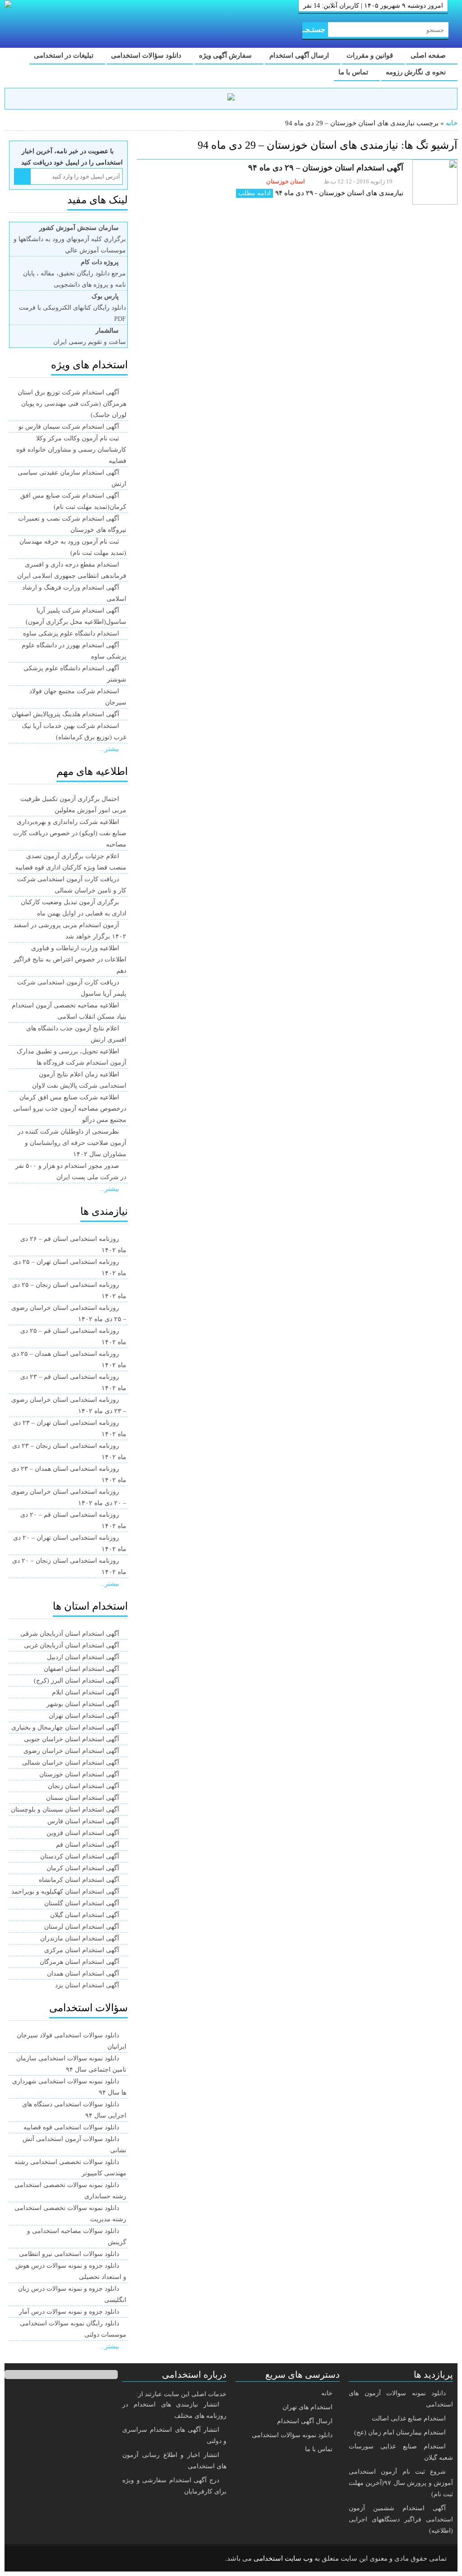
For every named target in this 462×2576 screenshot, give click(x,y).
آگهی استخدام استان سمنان (83, 1798)
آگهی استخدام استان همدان (83, 1974)
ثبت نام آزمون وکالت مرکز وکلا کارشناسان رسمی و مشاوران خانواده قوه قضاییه (71, 450)
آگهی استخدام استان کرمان (83, 1868)
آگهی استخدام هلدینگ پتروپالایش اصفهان (65, 714)
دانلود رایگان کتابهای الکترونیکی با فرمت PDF (72, 308)
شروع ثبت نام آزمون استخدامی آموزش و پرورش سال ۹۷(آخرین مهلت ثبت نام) (401, 2483)
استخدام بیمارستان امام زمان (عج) (400, 2432)
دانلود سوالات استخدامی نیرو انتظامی (69, 2254)
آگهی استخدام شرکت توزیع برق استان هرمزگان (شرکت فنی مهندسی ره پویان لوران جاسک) (72, 404)
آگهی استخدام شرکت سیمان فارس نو (69, 427)
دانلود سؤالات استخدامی (147, 55)
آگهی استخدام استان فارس (83, 1821)
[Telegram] (47, 2559)
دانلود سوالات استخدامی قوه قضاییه (71, 2127)
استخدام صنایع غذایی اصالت (409, 2418)
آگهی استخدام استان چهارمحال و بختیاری (65, 1727)
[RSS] (24, 2559)
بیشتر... (109, 749)
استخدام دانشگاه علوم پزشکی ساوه (71, 634)
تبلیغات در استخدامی (65, 55)
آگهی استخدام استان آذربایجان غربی (72, 1645)
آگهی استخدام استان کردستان (80, 1856)
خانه (452, 123)
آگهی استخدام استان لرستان (82, 1927)
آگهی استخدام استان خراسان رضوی (71, 1751)
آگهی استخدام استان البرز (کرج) (76, 1681)
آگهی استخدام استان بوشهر (83, 1704)
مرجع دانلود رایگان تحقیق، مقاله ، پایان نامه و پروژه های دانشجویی (74, 273)
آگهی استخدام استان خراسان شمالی (71, 1763)
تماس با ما (354, 72)
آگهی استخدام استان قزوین (83, 1833)
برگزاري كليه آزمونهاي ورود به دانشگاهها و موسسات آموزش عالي (70, 239)
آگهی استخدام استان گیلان (85, 1915)
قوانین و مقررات (371, 55)
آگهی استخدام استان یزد (87, 1985)
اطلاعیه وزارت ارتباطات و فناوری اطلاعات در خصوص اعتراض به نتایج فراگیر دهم (70, 959)
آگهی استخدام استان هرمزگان (79, 1962)
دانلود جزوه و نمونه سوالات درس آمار (69, 2312)
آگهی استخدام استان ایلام (85, 1692)
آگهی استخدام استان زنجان (83, 1786)
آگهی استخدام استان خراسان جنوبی (72, 1739)
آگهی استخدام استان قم (88, 1845)
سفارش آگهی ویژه (226, 55)
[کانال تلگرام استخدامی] (231, 98)
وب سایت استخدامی (283, 2558)
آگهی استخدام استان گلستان (82, 1903)
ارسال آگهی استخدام (300, 55)
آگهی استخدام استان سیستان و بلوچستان (65, 1810)
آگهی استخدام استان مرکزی (82, 1950)
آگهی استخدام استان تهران (84, 1716)
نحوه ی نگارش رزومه (417, 72)
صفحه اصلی (429, 55)
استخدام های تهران (307, 2407)
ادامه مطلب (254, 193)
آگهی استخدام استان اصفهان (81, 1669)
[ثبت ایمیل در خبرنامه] (22, 176)
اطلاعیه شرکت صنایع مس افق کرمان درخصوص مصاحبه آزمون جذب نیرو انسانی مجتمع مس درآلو (70, 1109)
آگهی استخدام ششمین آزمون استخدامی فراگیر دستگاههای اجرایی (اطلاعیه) (401, 2519)
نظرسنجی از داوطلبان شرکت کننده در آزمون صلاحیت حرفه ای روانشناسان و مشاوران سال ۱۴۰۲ (72, 1143)
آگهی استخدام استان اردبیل (83, 1657)
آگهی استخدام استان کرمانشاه (79, 1880)
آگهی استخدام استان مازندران (80, 1938)
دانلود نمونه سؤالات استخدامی (292, 2435)
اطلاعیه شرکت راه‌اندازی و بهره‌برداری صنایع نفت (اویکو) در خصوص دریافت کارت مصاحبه (70, 833)
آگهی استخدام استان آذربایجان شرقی (70, 1634)
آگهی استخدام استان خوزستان (79, 1774)
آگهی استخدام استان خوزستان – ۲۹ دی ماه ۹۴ (326, 168)
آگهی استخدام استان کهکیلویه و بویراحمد (65, 1892)
